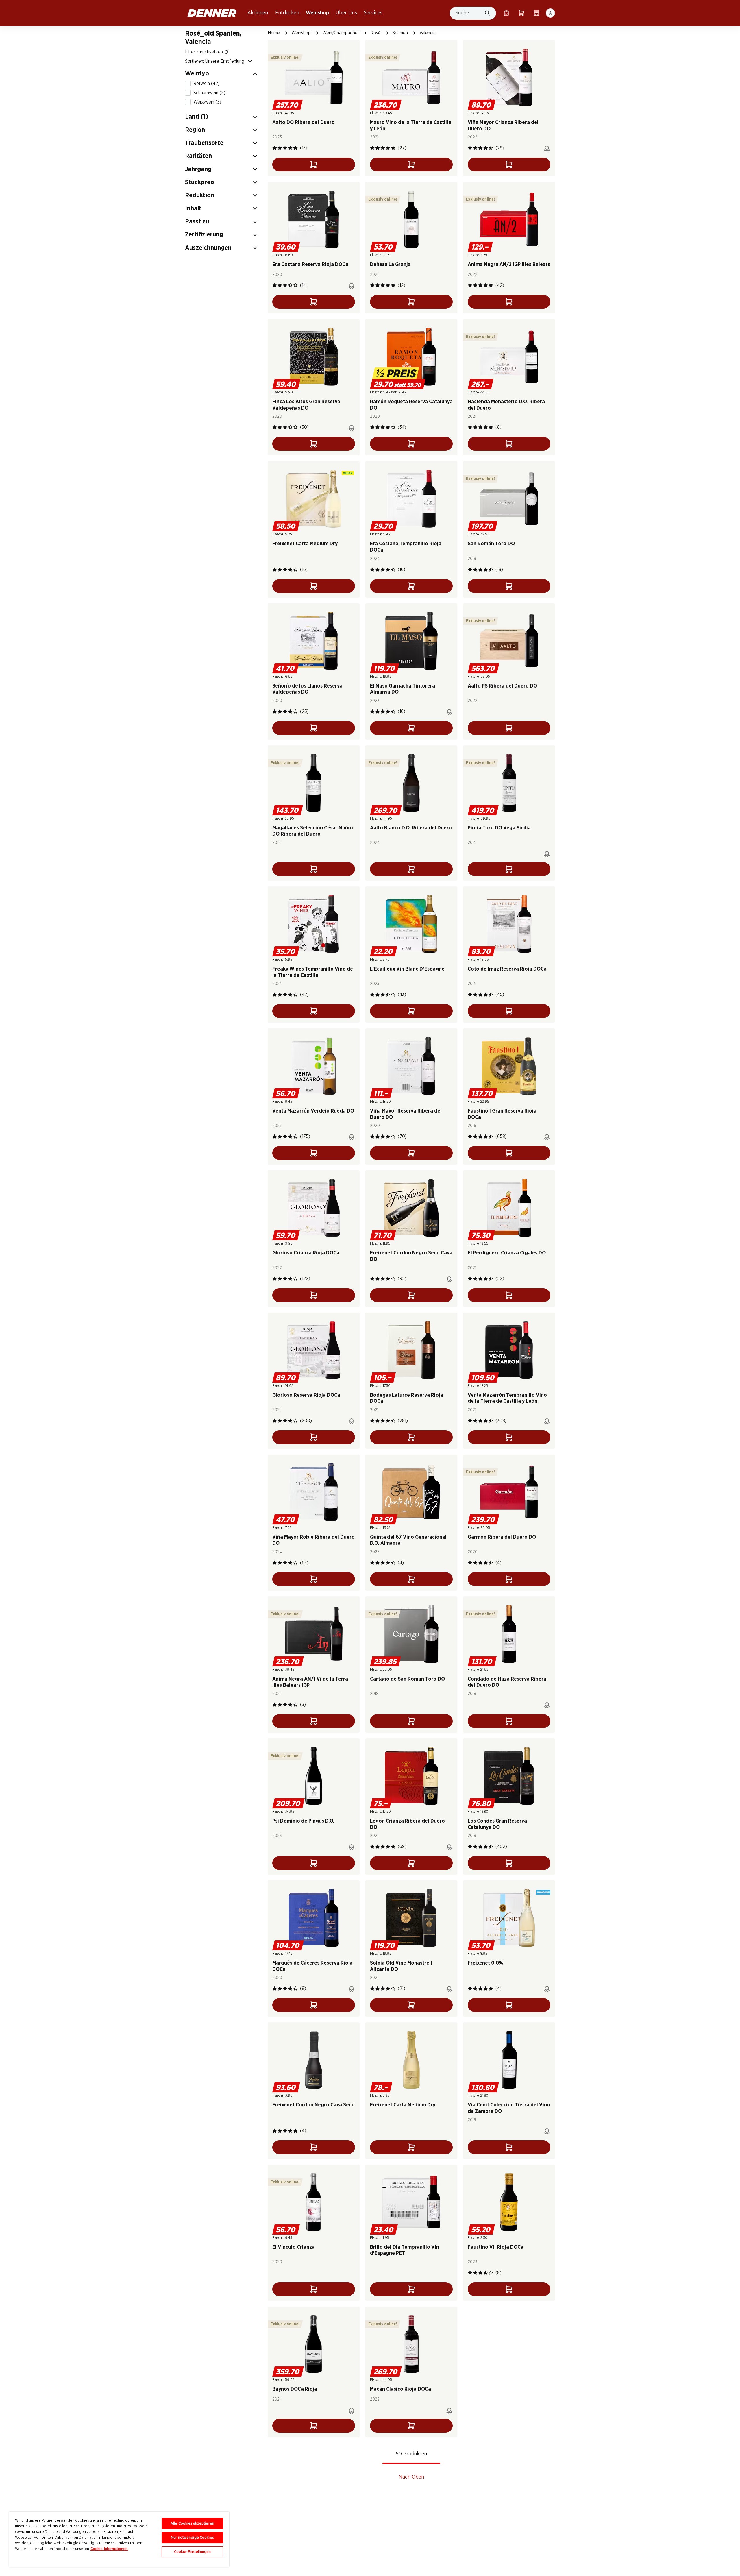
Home (274, 33)
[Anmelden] (550, 13)
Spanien (400, 33)
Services (373, 13)
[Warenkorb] (521, 13)
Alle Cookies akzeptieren (192, 2524)
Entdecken (287, 13)
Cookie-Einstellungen (193, 2552)
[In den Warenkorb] (314, 165)
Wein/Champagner (341, 33)
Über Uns (346, 13)
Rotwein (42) (207, 84)
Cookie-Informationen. (109, 2549)
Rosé (376, 33)
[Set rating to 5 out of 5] (295, 148)
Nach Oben (411, 2477)
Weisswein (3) (207, 102)
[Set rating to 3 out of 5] (285, 148)
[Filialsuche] (536, 13)
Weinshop (318, 13)
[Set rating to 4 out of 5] (290, 148)
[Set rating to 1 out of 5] (275, 148)
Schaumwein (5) (209, 93)
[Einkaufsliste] (506, 13)
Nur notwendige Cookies (192, 2538)
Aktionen (258, 13)
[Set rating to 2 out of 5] (280, 148)
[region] (119, 2539)
